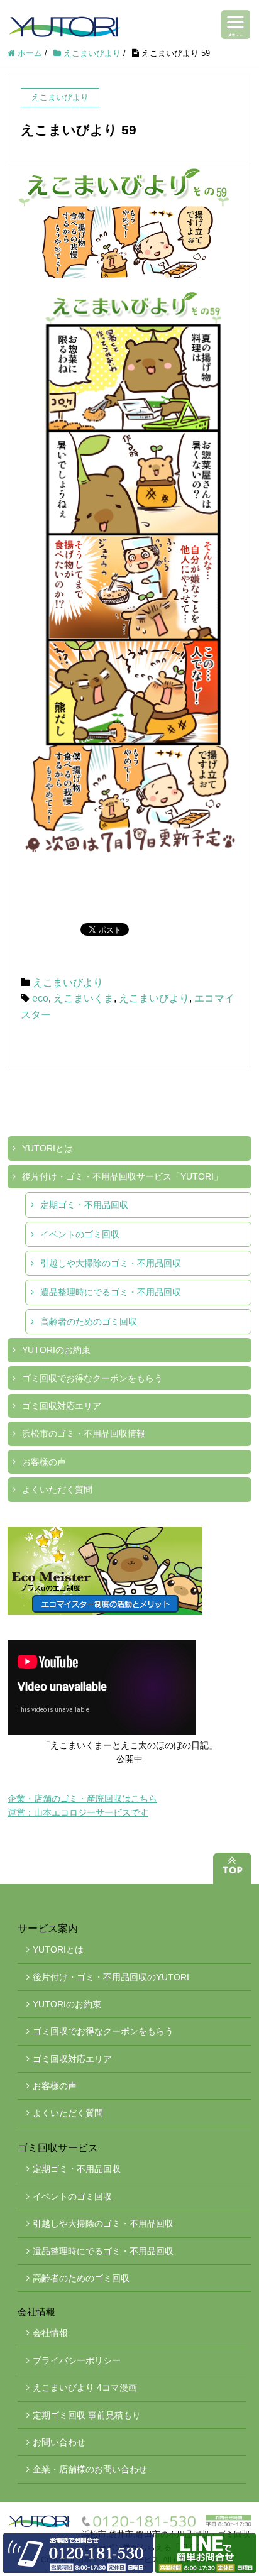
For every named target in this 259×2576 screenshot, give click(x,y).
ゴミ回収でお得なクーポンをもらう (92, 1378)
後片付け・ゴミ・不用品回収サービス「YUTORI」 (122, 1176)
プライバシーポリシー (77, 2360)
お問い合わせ (59, 2442)
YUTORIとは (47, 1148)
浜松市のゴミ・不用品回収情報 (84, 1433)
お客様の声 (44, 1462)
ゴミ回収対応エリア (62, 1406)
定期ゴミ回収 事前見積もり (87, 2415)
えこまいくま (84, 998)
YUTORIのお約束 (56, 1350)
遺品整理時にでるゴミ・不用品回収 (111, 1292)
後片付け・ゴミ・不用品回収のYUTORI (111, 1977)
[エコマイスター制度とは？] (129, 1571)
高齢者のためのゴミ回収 (89, 1322)
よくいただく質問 (57, 1489)
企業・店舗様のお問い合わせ (90, 2469)
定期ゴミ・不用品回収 (84, 1205)
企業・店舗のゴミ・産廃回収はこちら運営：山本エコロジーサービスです (82, 1806)
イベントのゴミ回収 (80, 1234)
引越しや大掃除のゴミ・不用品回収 (111, 1263)
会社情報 (50, 2333)
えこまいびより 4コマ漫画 (85, 2387)
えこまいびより (68, 983)
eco (40, 998)
